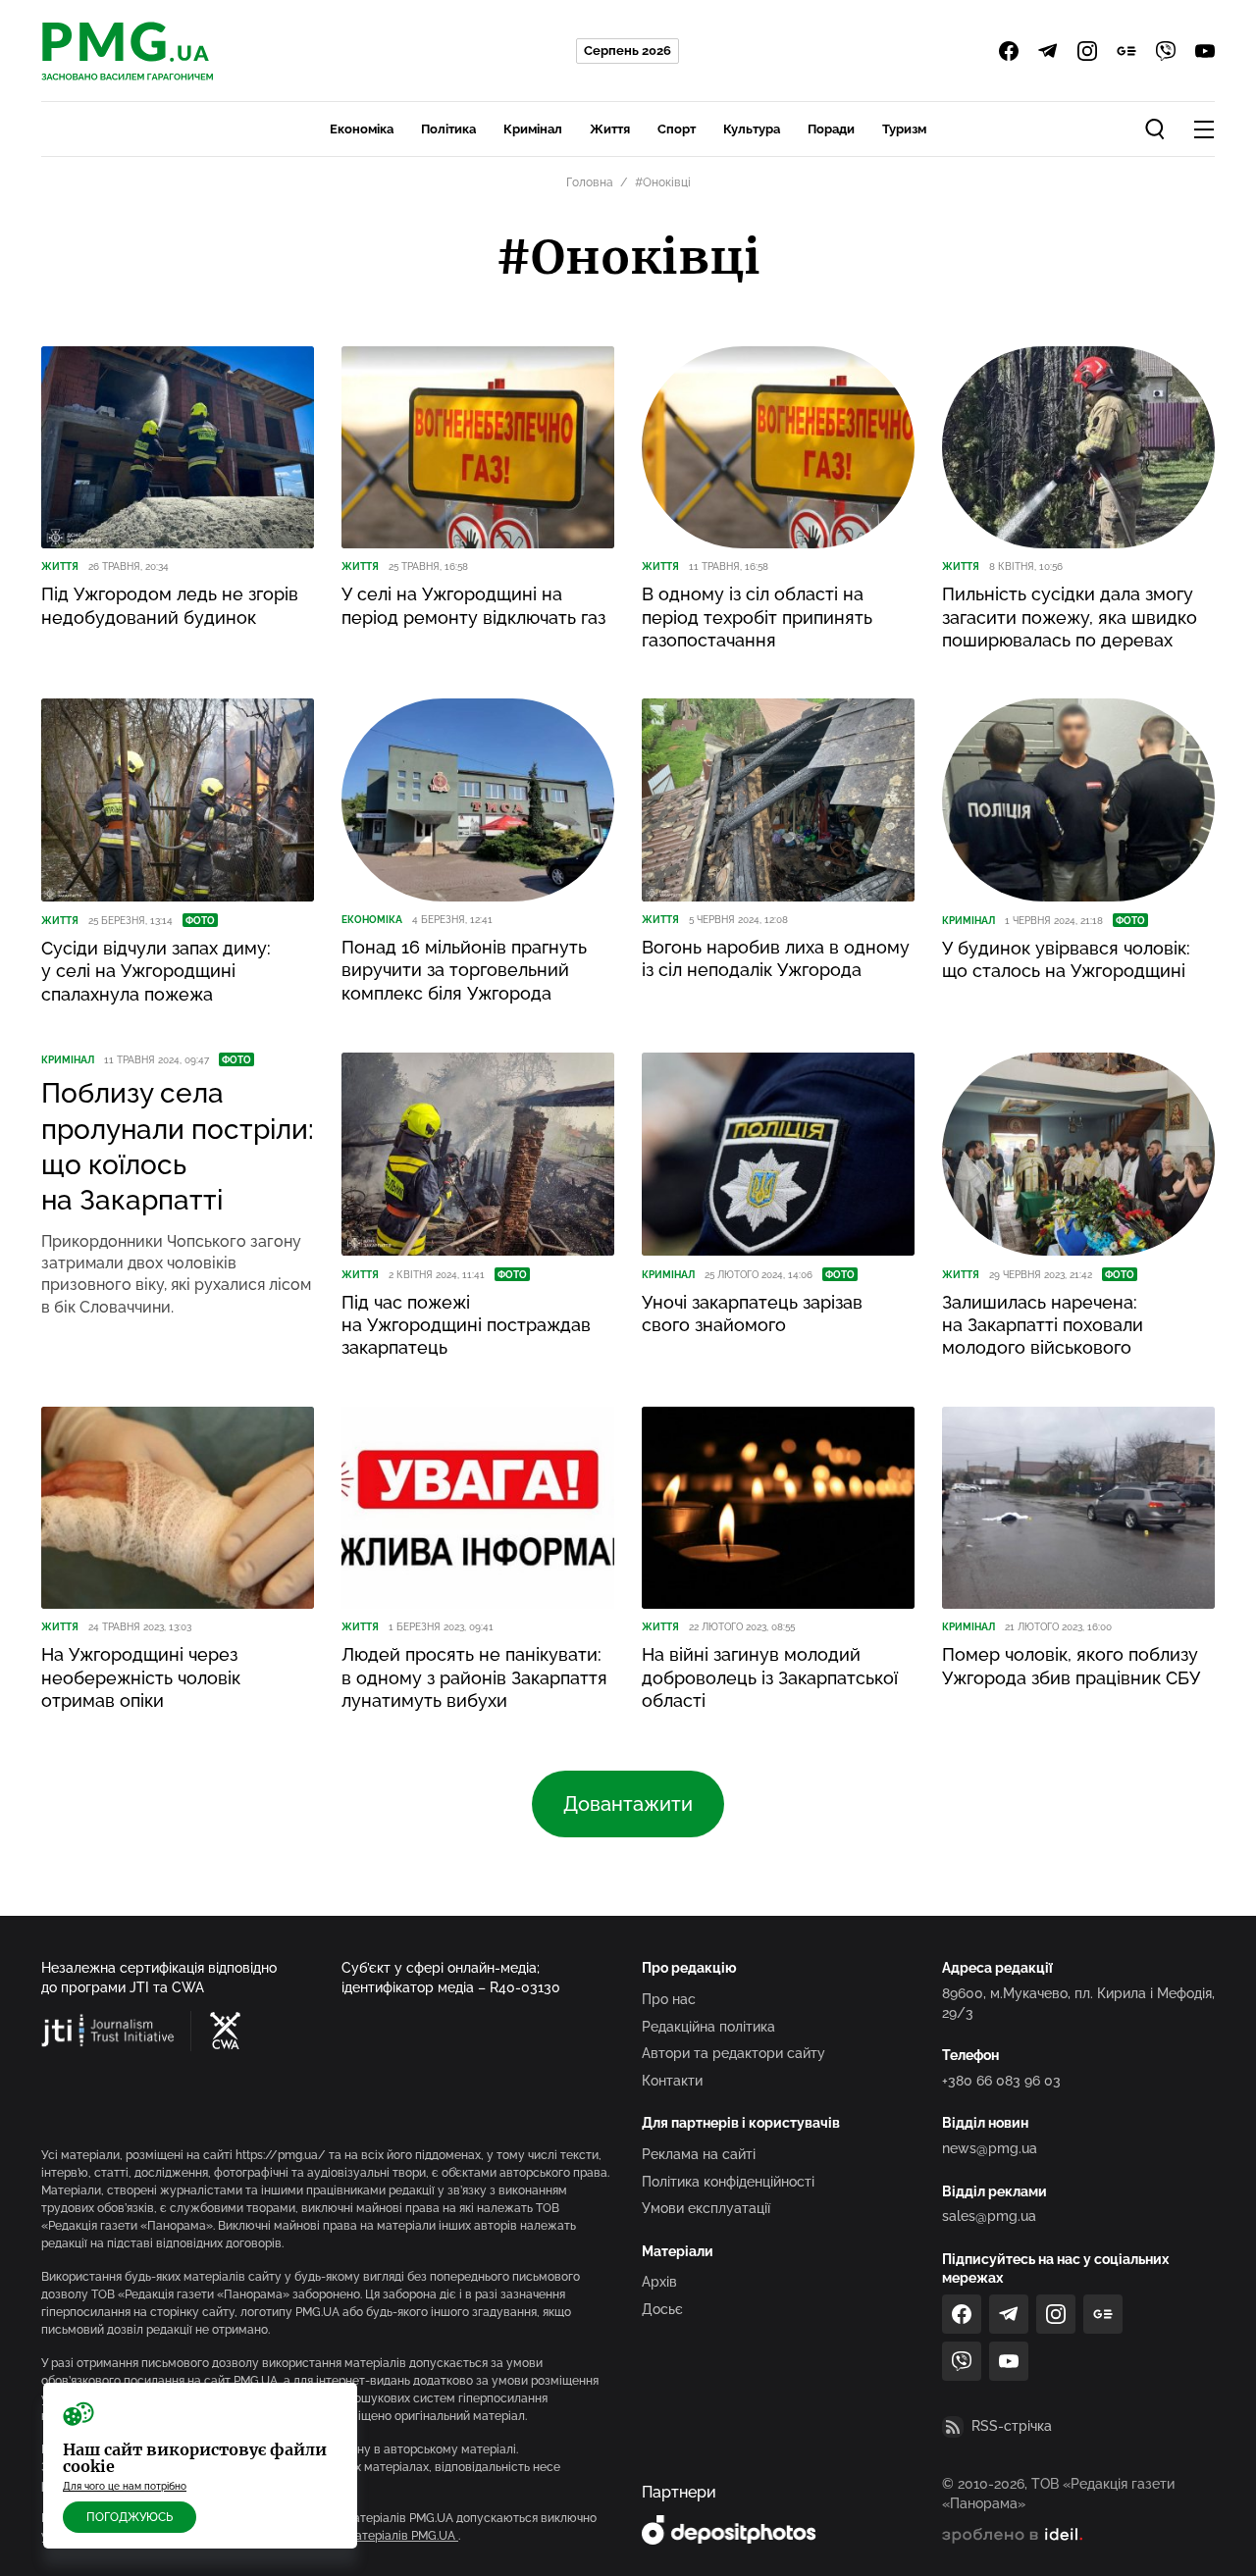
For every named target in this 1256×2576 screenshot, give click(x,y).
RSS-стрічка (1012, 2426)
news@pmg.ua (990, 2148)
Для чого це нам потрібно (125, 2486)
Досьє (662, 2309)
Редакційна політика (708, 2027)
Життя (610, 129)
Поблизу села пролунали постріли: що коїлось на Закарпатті (178, 1147)
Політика (448, 129)
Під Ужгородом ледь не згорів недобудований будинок (170, 605)
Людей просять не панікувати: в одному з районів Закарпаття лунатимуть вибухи (474, 1677)
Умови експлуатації (706, 2208)
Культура (752, 129)
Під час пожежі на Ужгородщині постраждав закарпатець (466, 1325)
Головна (590, 182)
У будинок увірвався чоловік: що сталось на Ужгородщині (1066, 959)
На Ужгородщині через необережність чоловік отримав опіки (141, 1677)
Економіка (362, 129)
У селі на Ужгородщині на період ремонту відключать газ (473, 605)
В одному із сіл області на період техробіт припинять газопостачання (757, 617)
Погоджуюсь (130, 2517)
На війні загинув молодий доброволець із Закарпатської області (770, 1677)
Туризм (904, 129)
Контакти (672, 2081)
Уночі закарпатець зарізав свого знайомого (752, 1314)
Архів (659, 2282)
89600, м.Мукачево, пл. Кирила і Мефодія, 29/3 (1078, 2003)
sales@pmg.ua (989, 2216)
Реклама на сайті (699, 2154)
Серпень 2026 (628, 51)
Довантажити (628, 1804)
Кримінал (533, 129)
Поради (831, 129)
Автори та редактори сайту (733, 2053)
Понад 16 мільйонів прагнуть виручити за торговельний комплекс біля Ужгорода (464, 970)
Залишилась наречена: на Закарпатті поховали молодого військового (1043, 1325)
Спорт (677, 129)
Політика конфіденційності (728, 2182)
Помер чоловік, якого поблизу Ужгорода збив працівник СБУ (1071, 1666)
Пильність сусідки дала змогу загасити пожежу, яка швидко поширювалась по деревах (1070, 617)
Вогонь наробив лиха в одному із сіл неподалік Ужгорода (776, 958)
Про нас (669, 1999)
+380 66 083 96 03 (1001, 2081)
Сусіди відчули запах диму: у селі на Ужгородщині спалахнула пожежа (156, 971)
